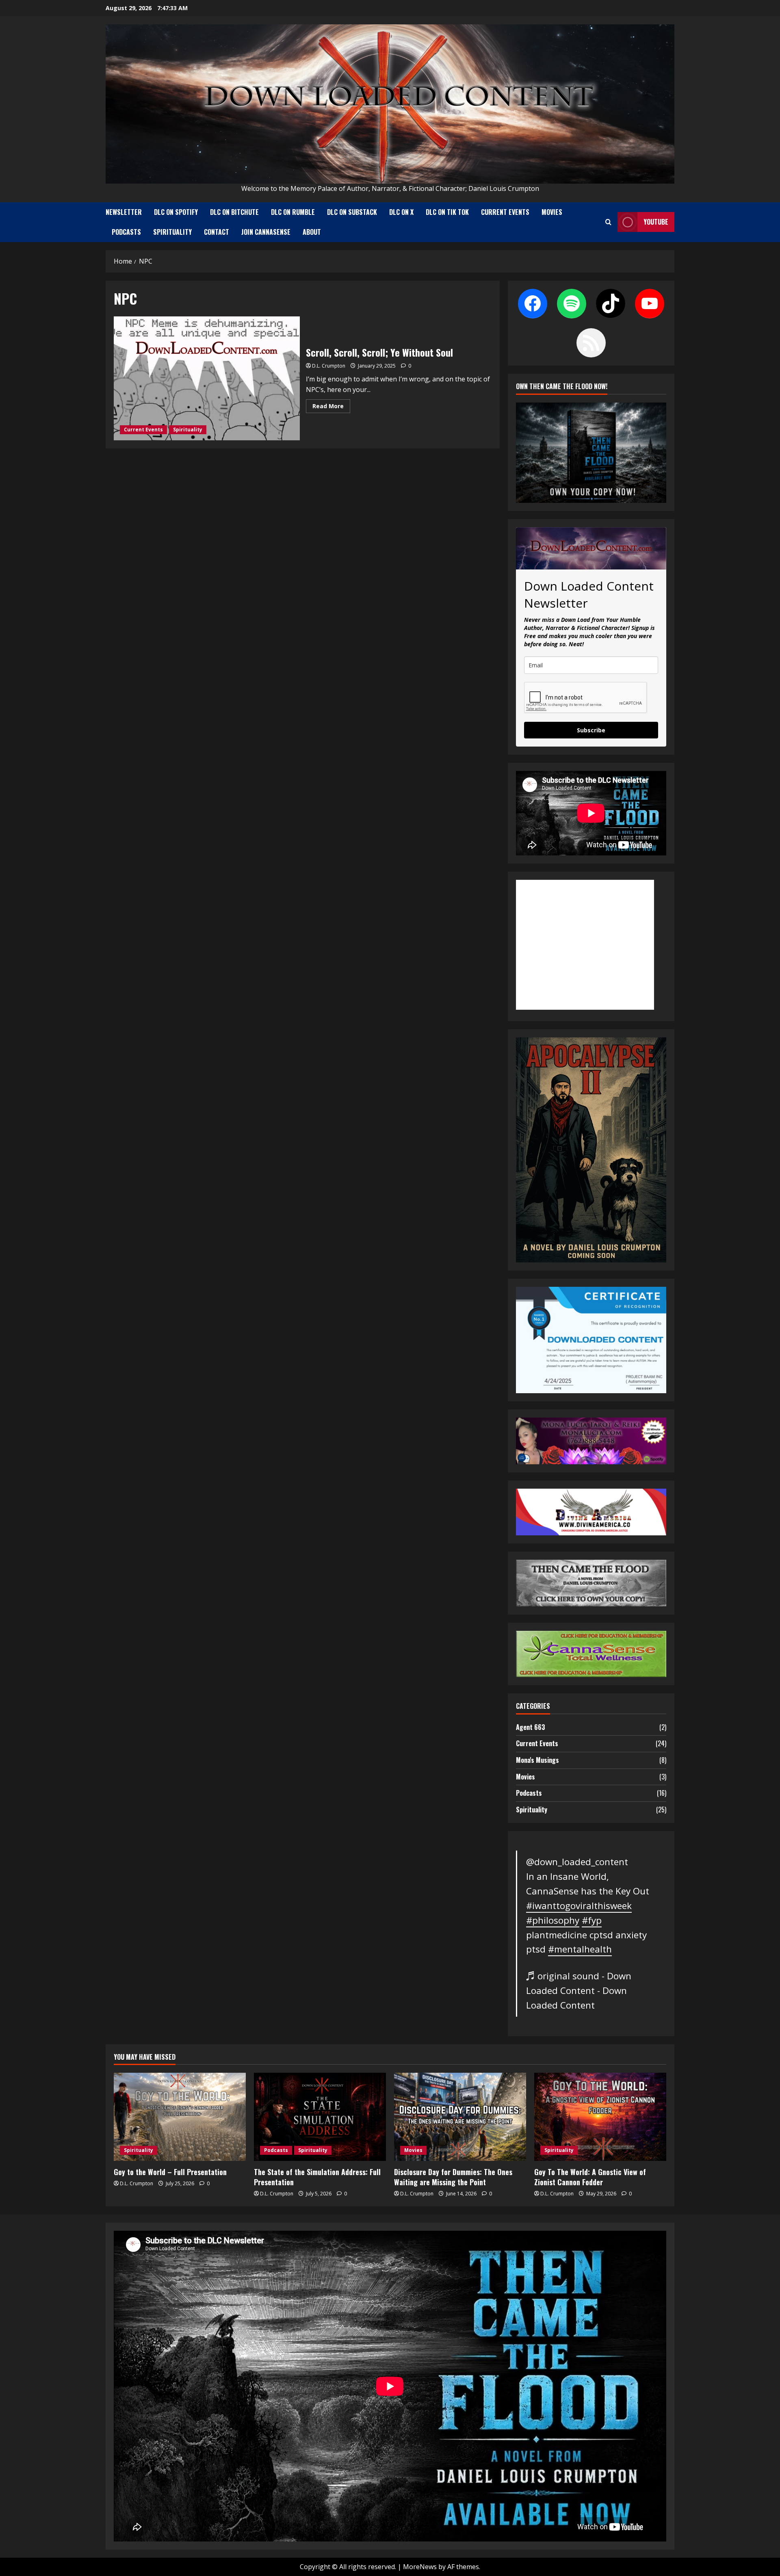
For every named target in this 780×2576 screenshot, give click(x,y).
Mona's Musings (537, 1760)
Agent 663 (531, 1727)
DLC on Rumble (293, 212)
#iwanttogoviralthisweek (579, 1906)
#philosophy (553, 1920)
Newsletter (124, 212)
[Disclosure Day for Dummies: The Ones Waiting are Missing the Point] (460, 2117)
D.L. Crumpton (329, 366)
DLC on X (401, 212)
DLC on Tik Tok (447, 212)
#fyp (592, 1920)
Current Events (505, 212)
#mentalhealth (580, 1949)
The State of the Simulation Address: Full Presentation (317, 2177)
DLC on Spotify (176, 212)
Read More (331, 407)
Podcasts (126, 232)
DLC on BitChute (234, 212)
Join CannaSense (266, 232)
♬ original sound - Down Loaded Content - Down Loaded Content (579, 1990)
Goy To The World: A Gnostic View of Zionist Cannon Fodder (590, 2177)
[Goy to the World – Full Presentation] (180, 2117)
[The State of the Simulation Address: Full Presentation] (320, 2117)
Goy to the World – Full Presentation (170, 2172)
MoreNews (420, 2567)
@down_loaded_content (577, 1862)
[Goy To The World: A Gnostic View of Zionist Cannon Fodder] (600, 2117)
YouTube (656, 222)
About (312, 232)
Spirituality (172, 232)
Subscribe (591, 730)
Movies (552, 212)
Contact (217, 232)
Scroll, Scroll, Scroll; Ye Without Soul (207, 378)
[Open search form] (608, 222)
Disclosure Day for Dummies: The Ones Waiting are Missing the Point (453, 2177)
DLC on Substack (352, 212)
